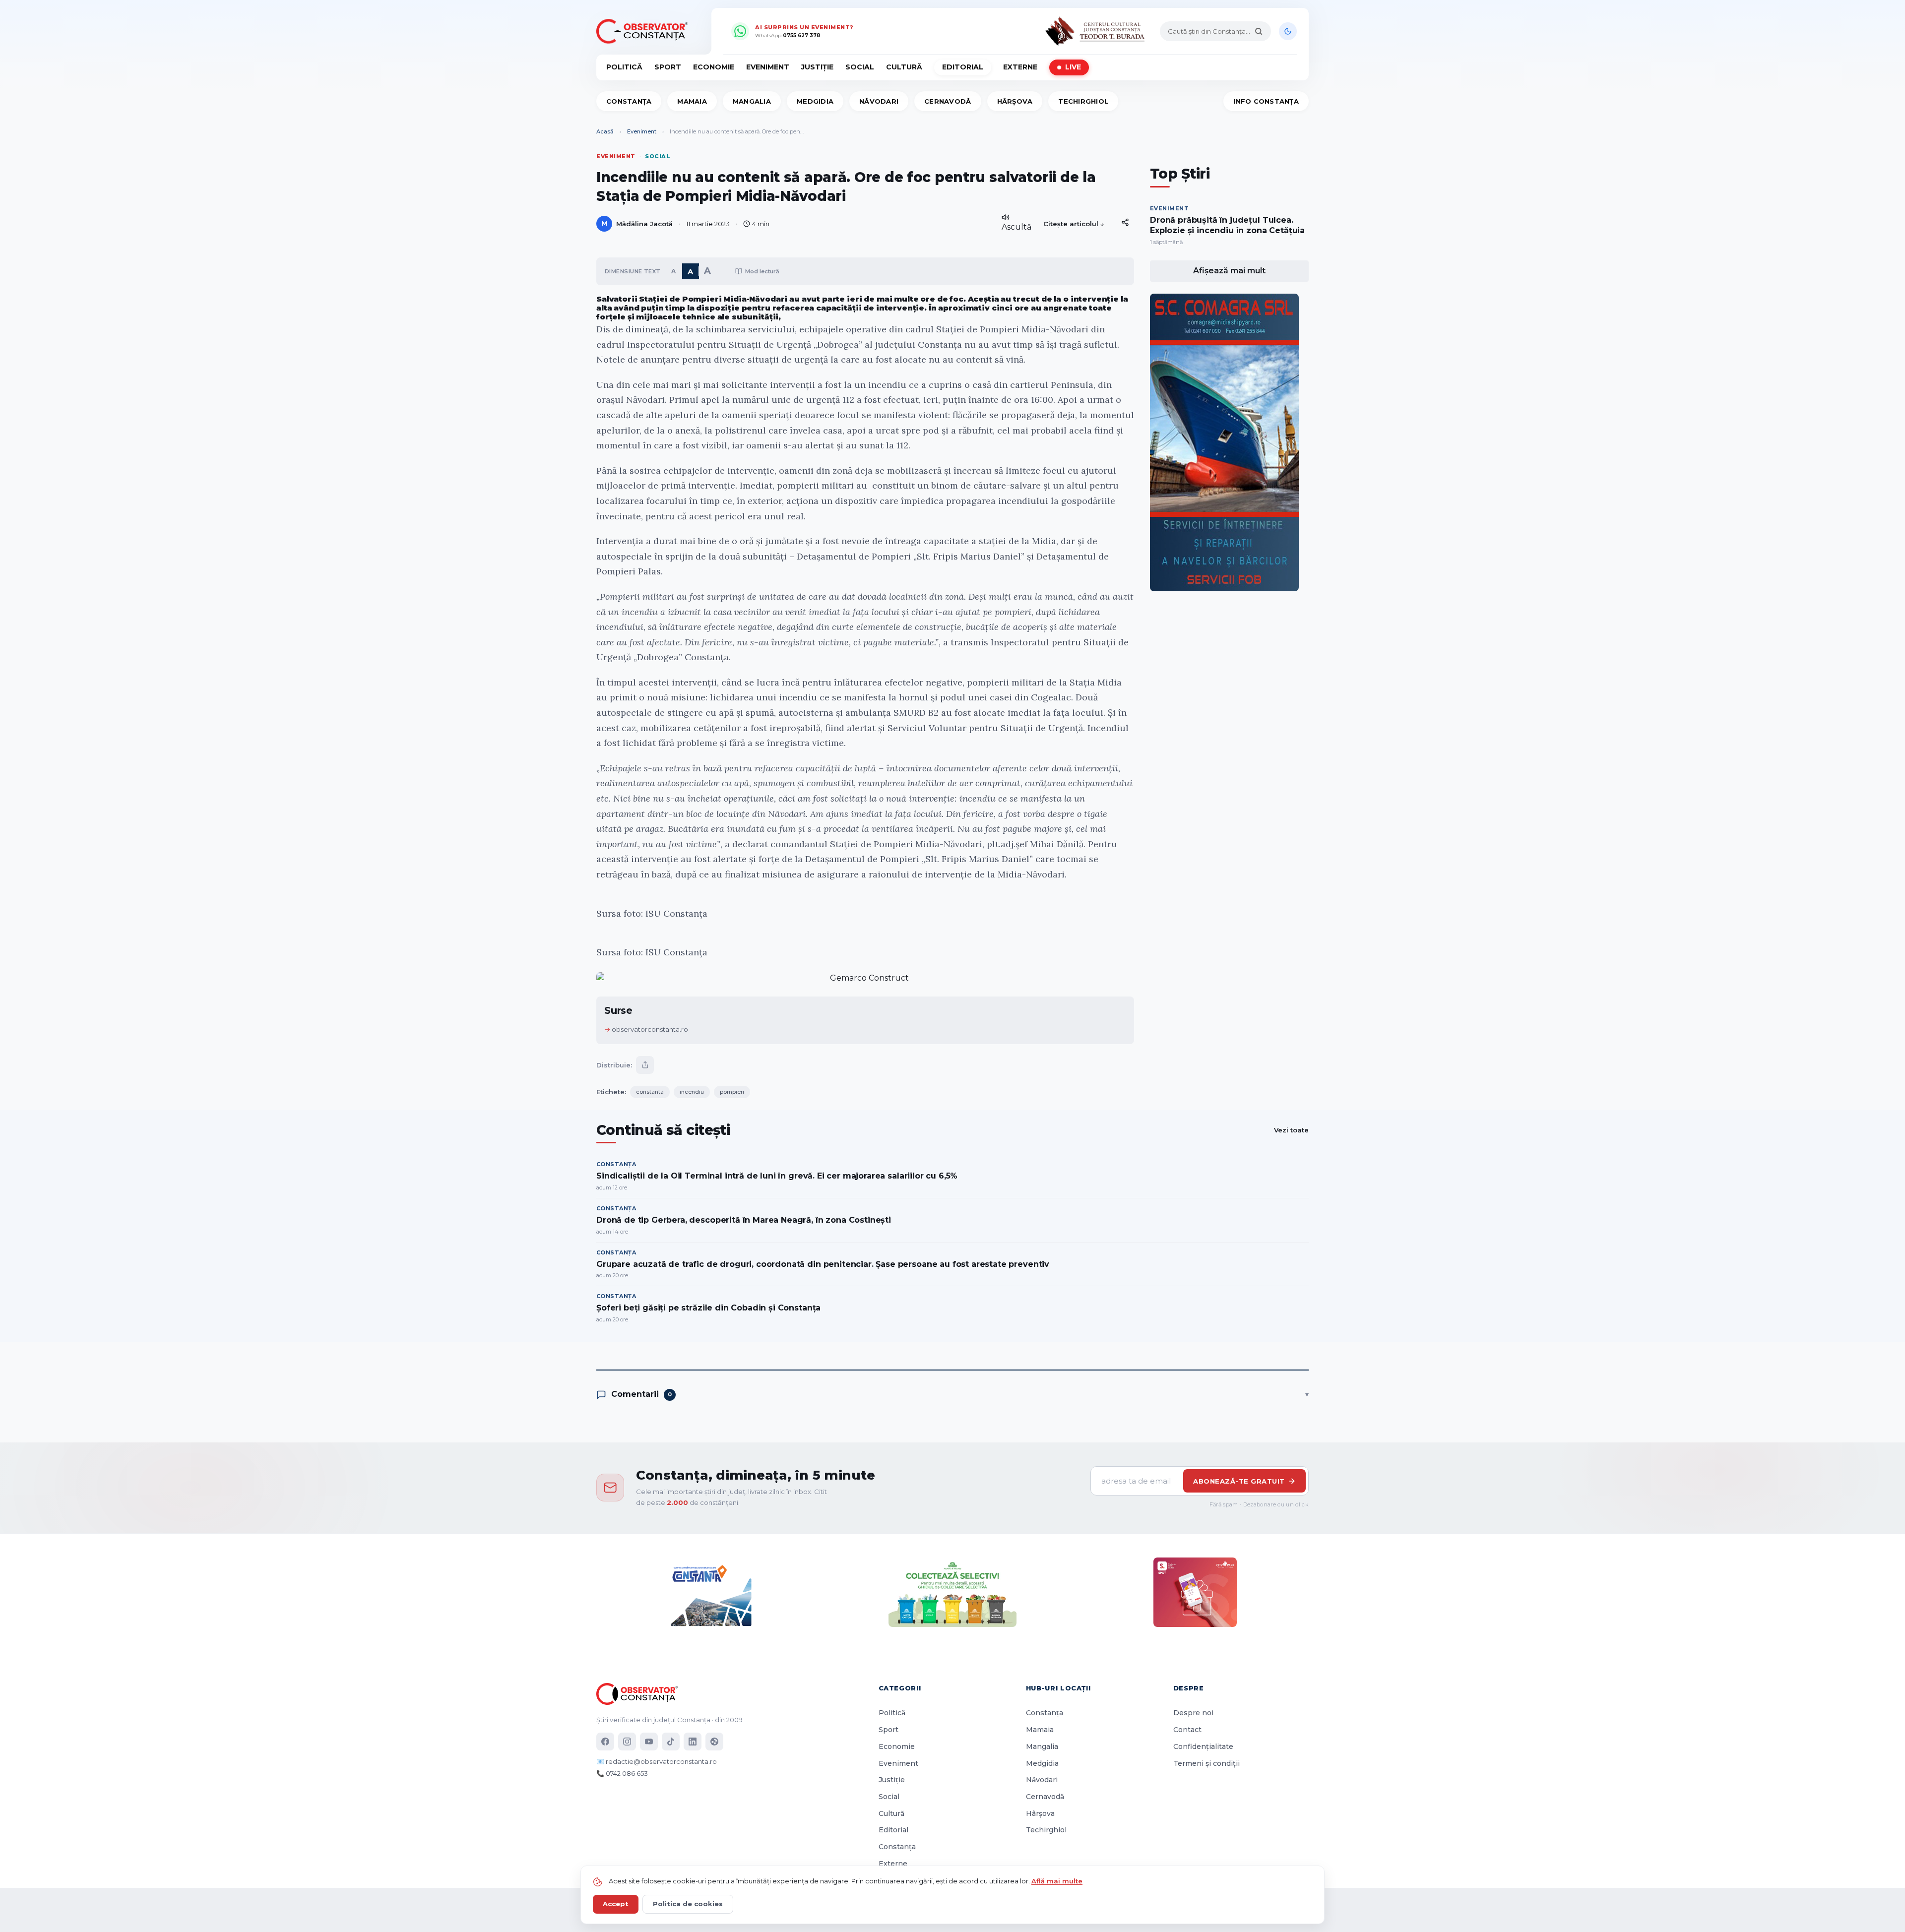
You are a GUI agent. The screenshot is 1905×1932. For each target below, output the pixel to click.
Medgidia (815, 101)
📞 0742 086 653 (622, 1773)
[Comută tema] (1288, 31)
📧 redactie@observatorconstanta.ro (657, 1761)
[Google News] (714, 1742)
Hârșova (1015, 101)
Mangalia (752, 101)
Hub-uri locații (1058, 1688)
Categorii (900, 1688)
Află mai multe (1057, 1881)
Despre (1189, 1688)
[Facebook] (605, 1742)
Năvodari (879, 101)
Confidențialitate (1203, 1746)
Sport (668, 67)
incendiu (692, 1092)
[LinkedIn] (693, 1742)
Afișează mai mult (1229, 271)
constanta (650, 1092)
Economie (714, 67)
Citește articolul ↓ (1074, 224)
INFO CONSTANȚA (1266, 101)
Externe (1020, 67)
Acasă (605, 131)
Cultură (904, 67)
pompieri (732, 1092)
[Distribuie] (1125, 222)
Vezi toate (1291, 1130)
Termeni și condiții (1206, 1763)
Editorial (963, 67)
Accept (616, 1904)
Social (860, 67)
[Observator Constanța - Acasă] (644, 31)
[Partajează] (645, 1065)
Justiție (817, 67)
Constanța (629, 101)
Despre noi (1193, 1713)
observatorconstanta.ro (650, 1029)
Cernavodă (948, 101)
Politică (624, 67)
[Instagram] (627, 1742)
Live (1073, 67)
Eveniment (768, 67)
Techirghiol (1083, 101)
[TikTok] (671, 1742)
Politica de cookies (688, 1904)
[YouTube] (649, 1742)
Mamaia (692, 101)
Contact (1187, 1730)
